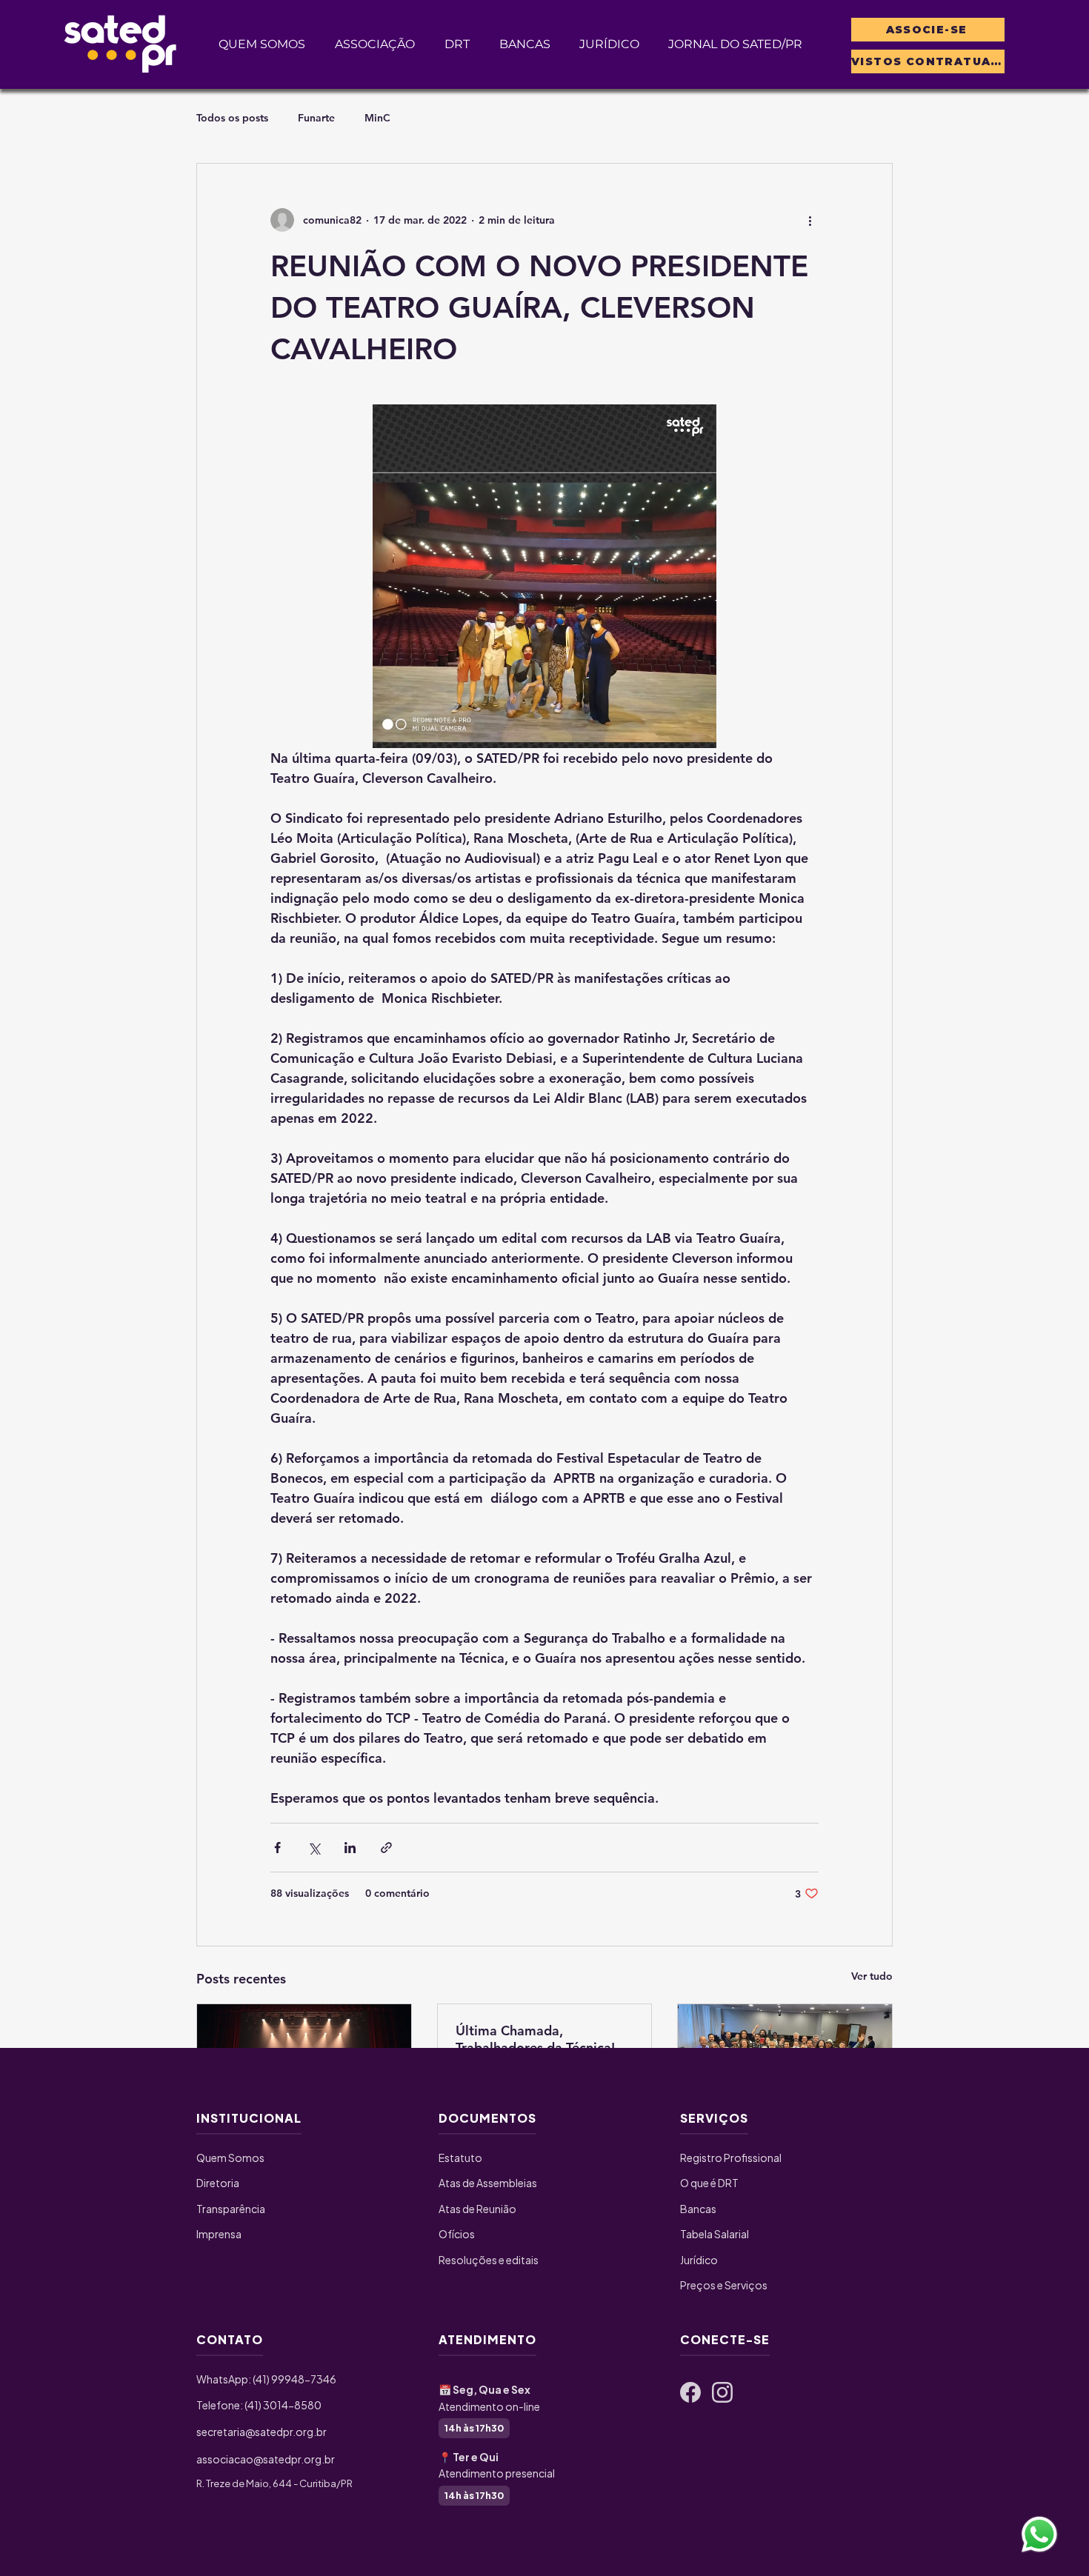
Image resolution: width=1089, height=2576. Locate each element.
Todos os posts (232, 118)
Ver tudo (872, 1976)
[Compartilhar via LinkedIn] (350, 1848)
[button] (375, 44)
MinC (377, 118)
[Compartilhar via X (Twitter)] (314, 1848)
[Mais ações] (810, 220)
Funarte (316, 118)
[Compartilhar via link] (386, 1848)
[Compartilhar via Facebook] (277, 1848)
